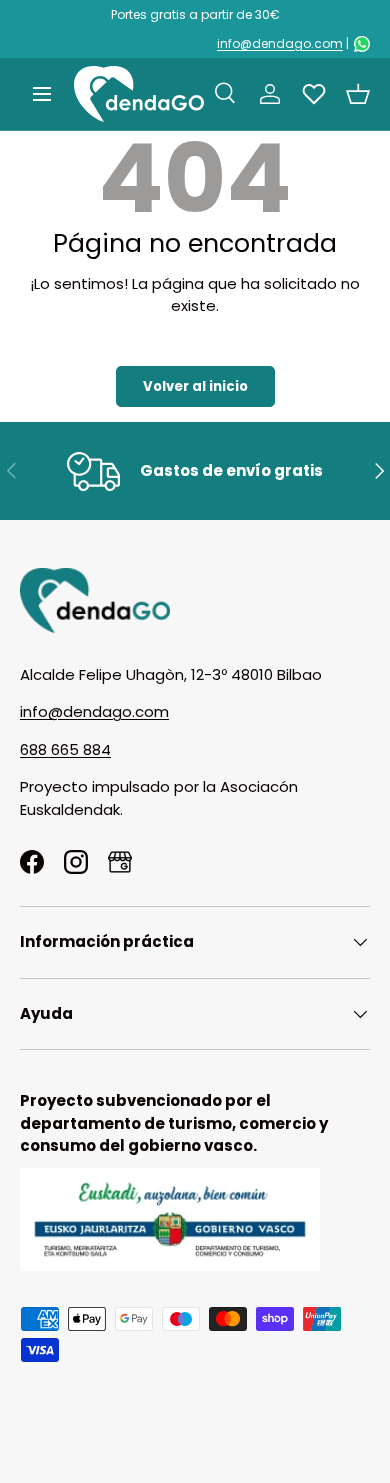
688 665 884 (65, 749)
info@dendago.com (280, 43)
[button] (358, 94)
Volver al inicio (195, 386)
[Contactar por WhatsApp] (362, 44)
